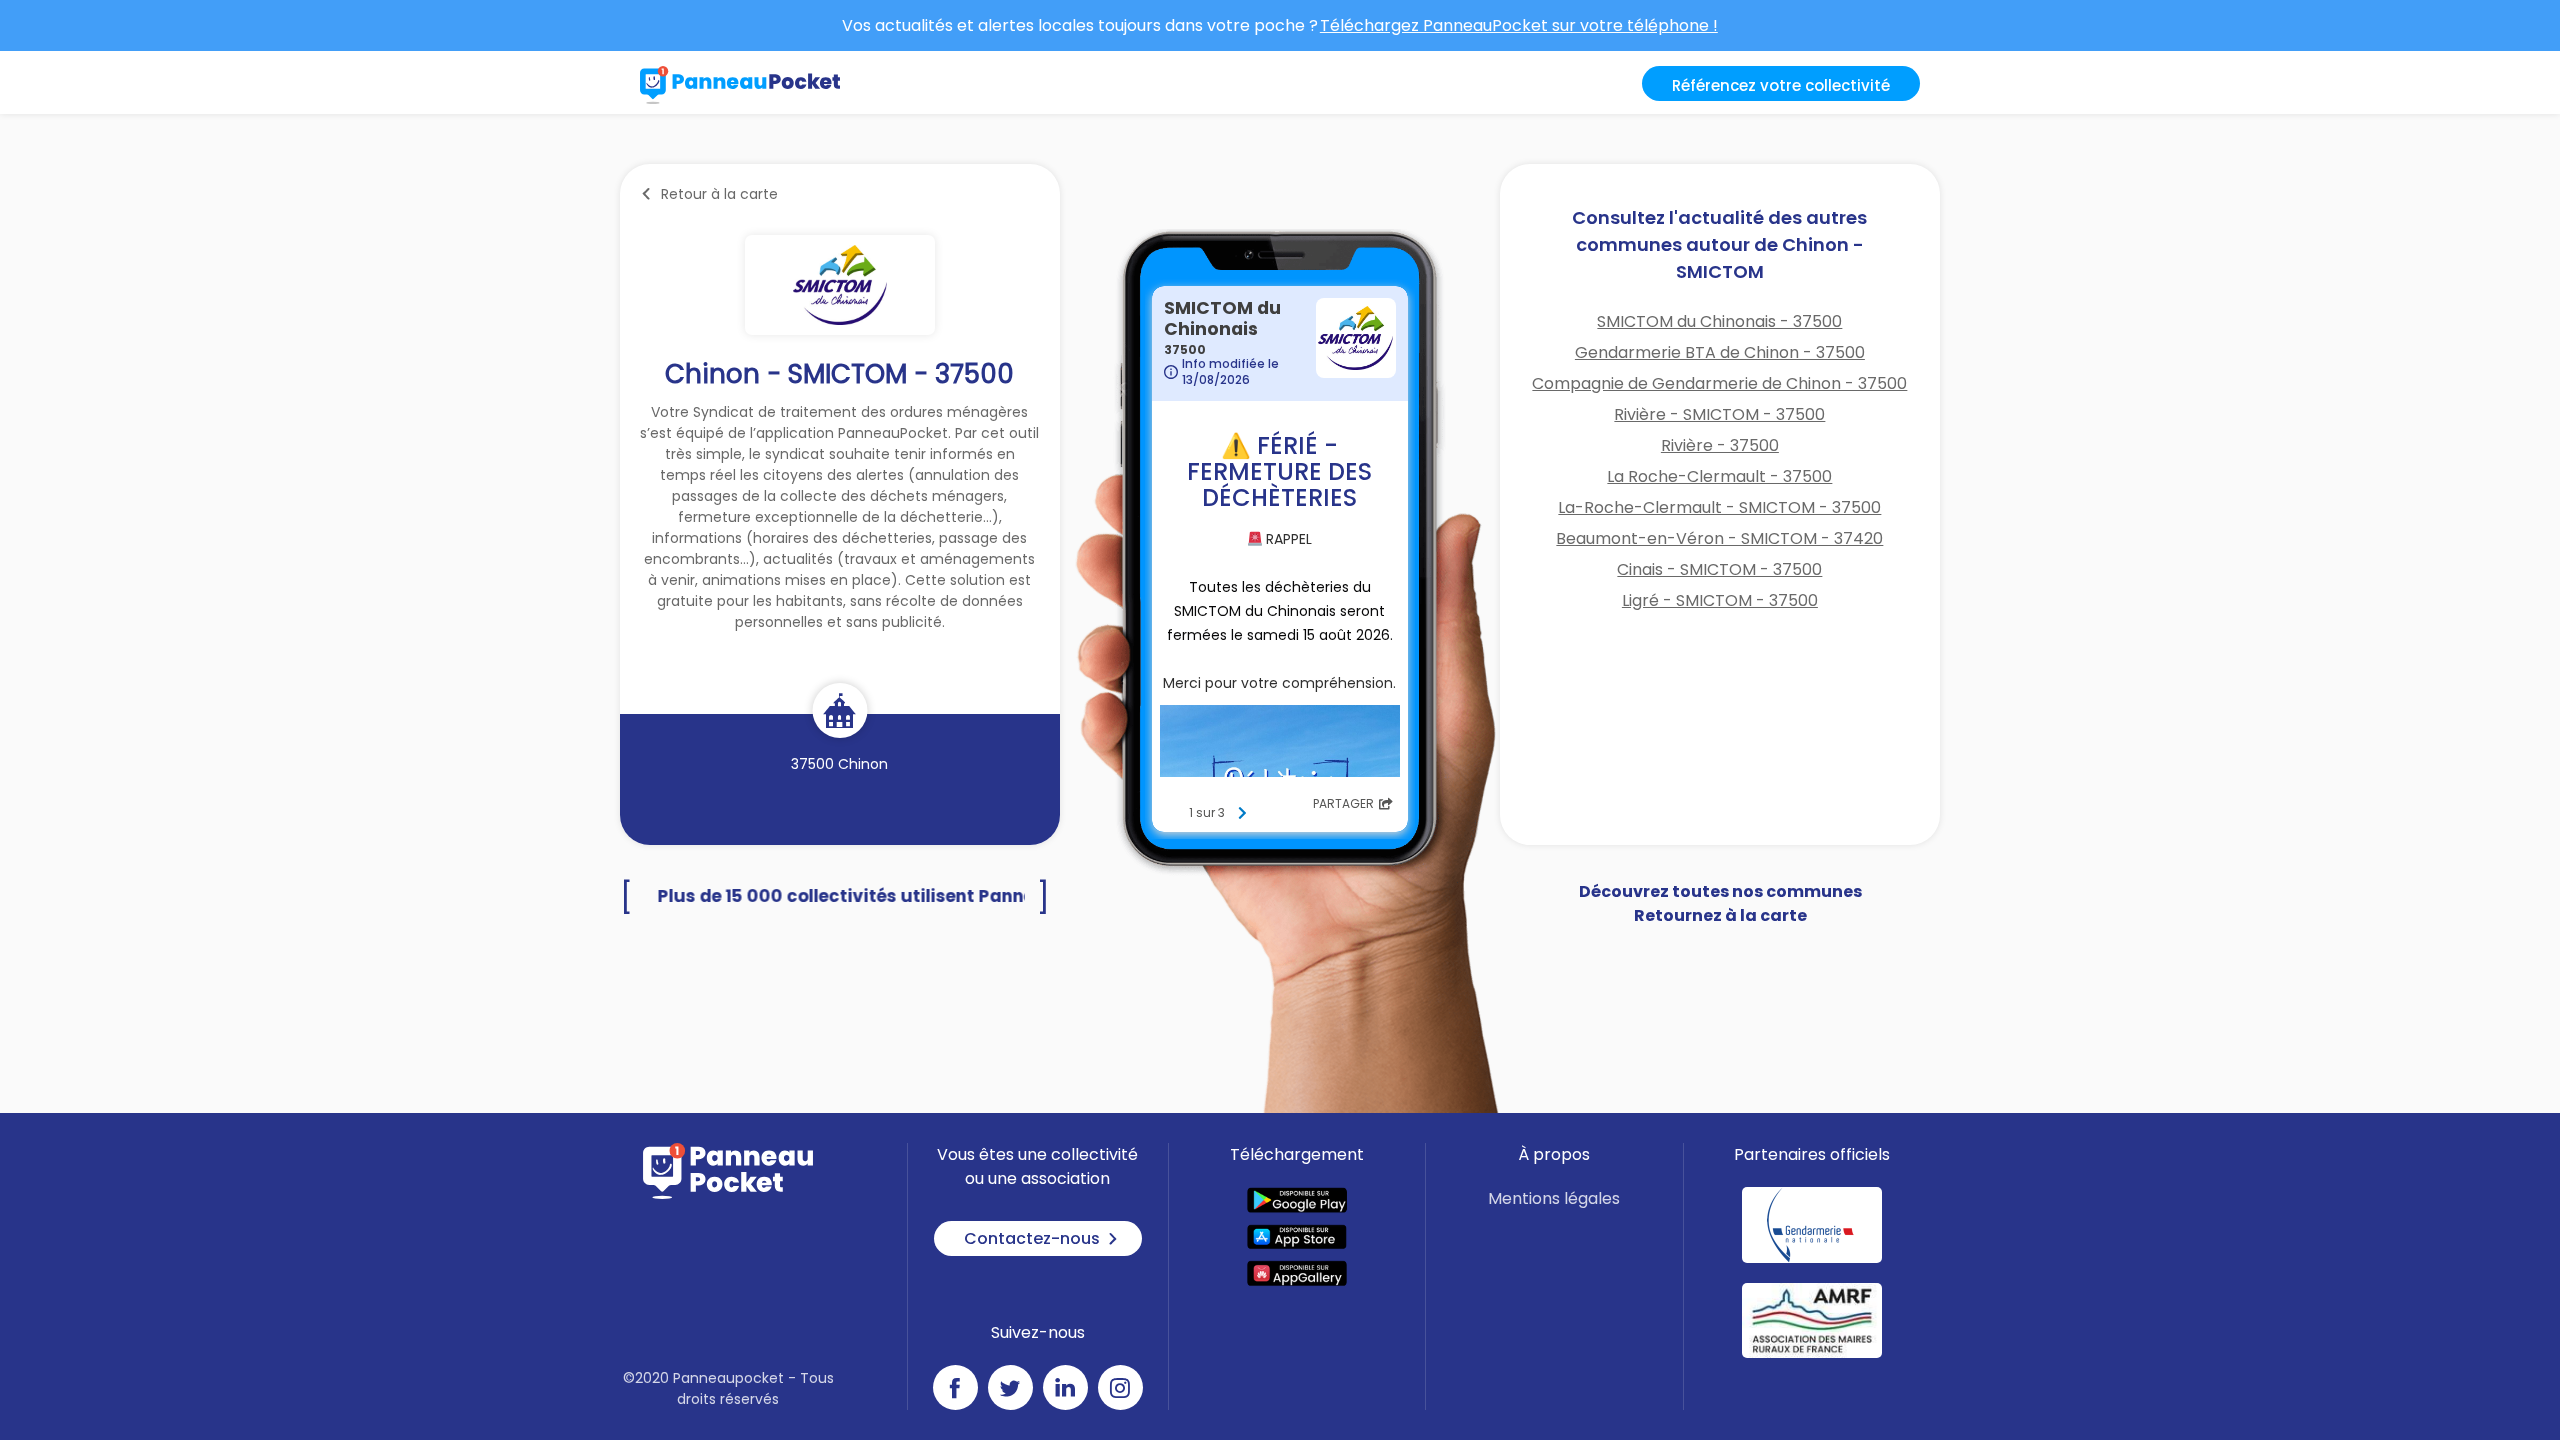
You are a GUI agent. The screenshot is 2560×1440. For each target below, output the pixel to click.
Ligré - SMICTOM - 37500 (1720, 600)
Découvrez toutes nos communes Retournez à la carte (1720, 903)
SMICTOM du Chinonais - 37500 (1719, 321)
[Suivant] (1242, 813)
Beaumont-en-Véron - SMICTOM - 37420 (1719, 538)
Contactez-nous (1032, 1238)
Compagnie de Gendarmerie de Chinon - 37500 (1719, 383)
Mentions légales (1554, 1198)
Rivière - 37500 (1720, 445)
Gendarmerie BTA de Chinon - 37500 (1720, 352)
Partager (1343, 803)
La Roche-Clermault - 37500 (1719, 476)
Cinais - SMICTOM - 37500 (1719, 569)
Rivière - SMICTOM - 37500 (1719, 414)
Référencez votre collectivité (1781, 85)
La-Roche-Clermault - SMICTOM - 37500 (1719, 507)
